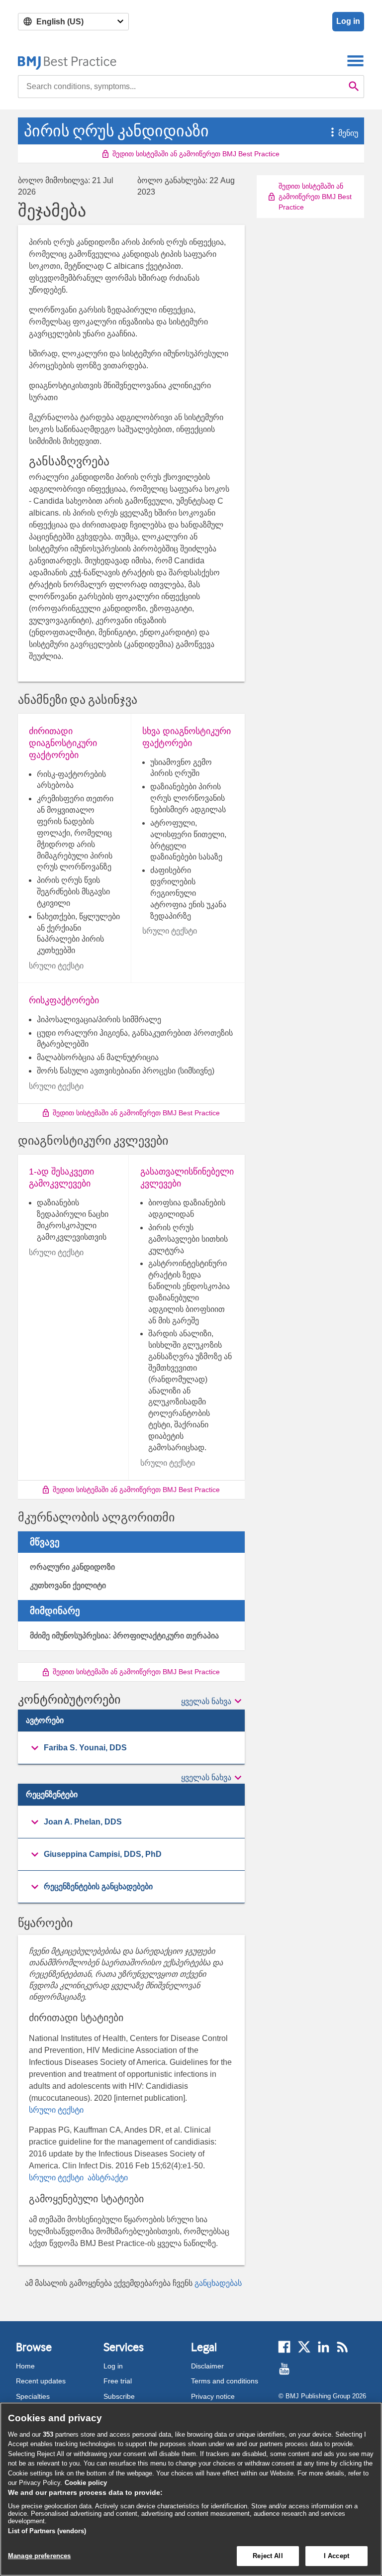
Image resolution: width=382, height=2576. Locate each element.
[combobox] (181, 87)
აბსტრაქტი (107, 2178)
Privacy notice (213, 2396)
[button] (327, 133)
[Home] (67, 60)
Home (25, 2366)
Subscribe (119, 2396)
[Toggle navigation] (355, 60)
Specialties (33, 2396)
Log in (348, 21)
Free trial (118, 2381)
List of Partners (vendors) (47, 2531)
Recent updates (41, 2381)
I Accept (336, 2556)
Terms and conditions (225, 2381)
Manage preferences (39, 2556)
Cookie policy (86, 2483)
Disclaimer (207, 2366)
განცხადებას (218, 2283)
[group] (131, 1748)
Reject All (268, 2556)
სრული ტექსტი (56, 2110)
